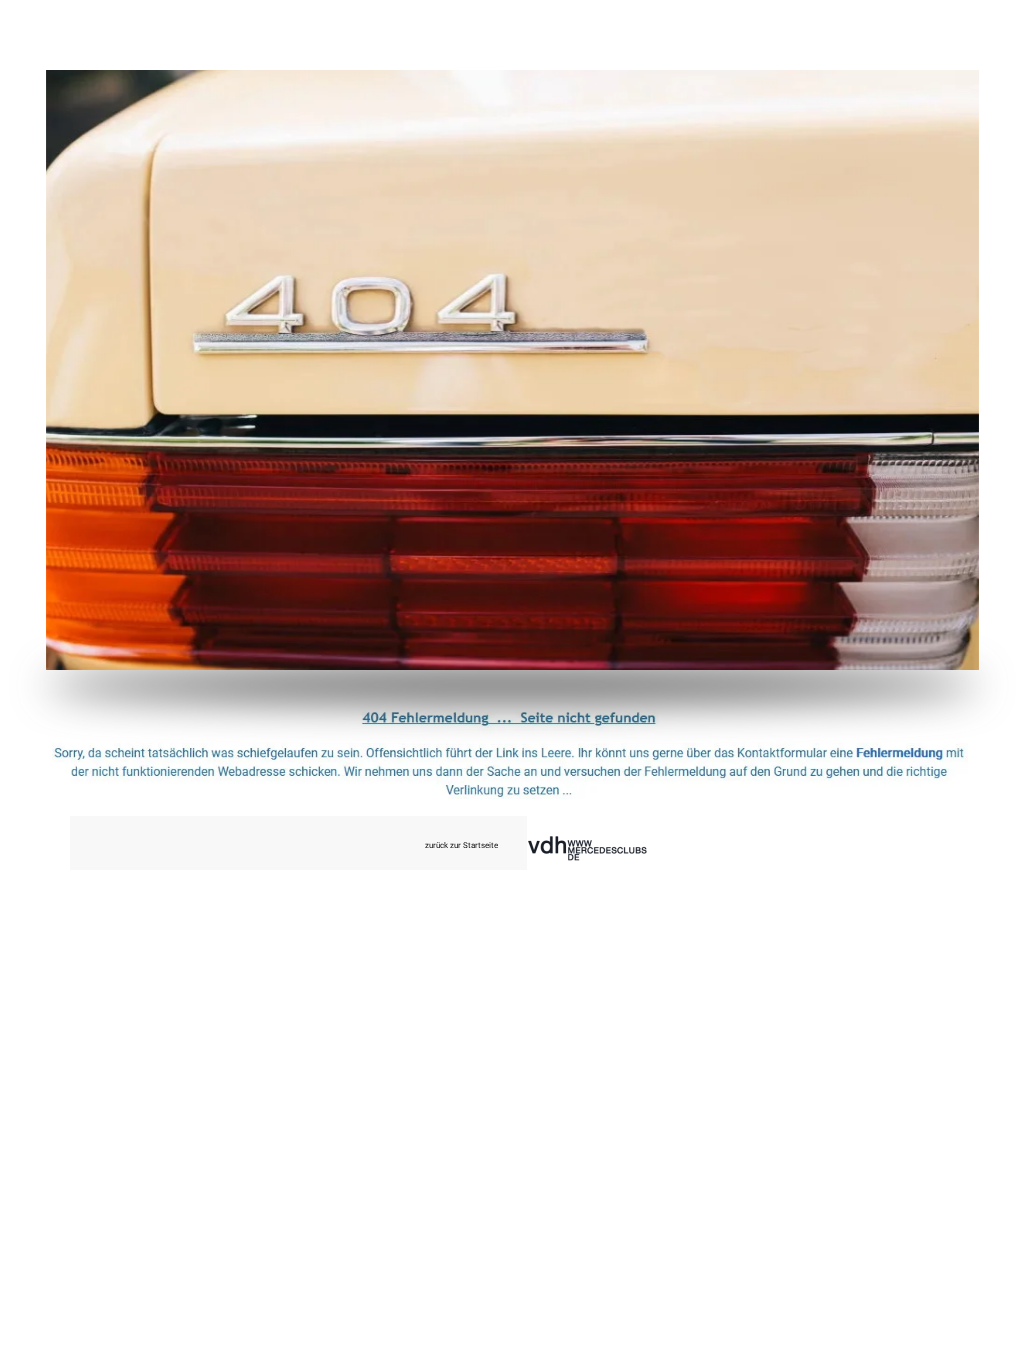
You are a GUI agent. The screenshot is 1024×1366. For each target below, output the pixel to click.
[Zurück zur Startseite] (512, 370)
